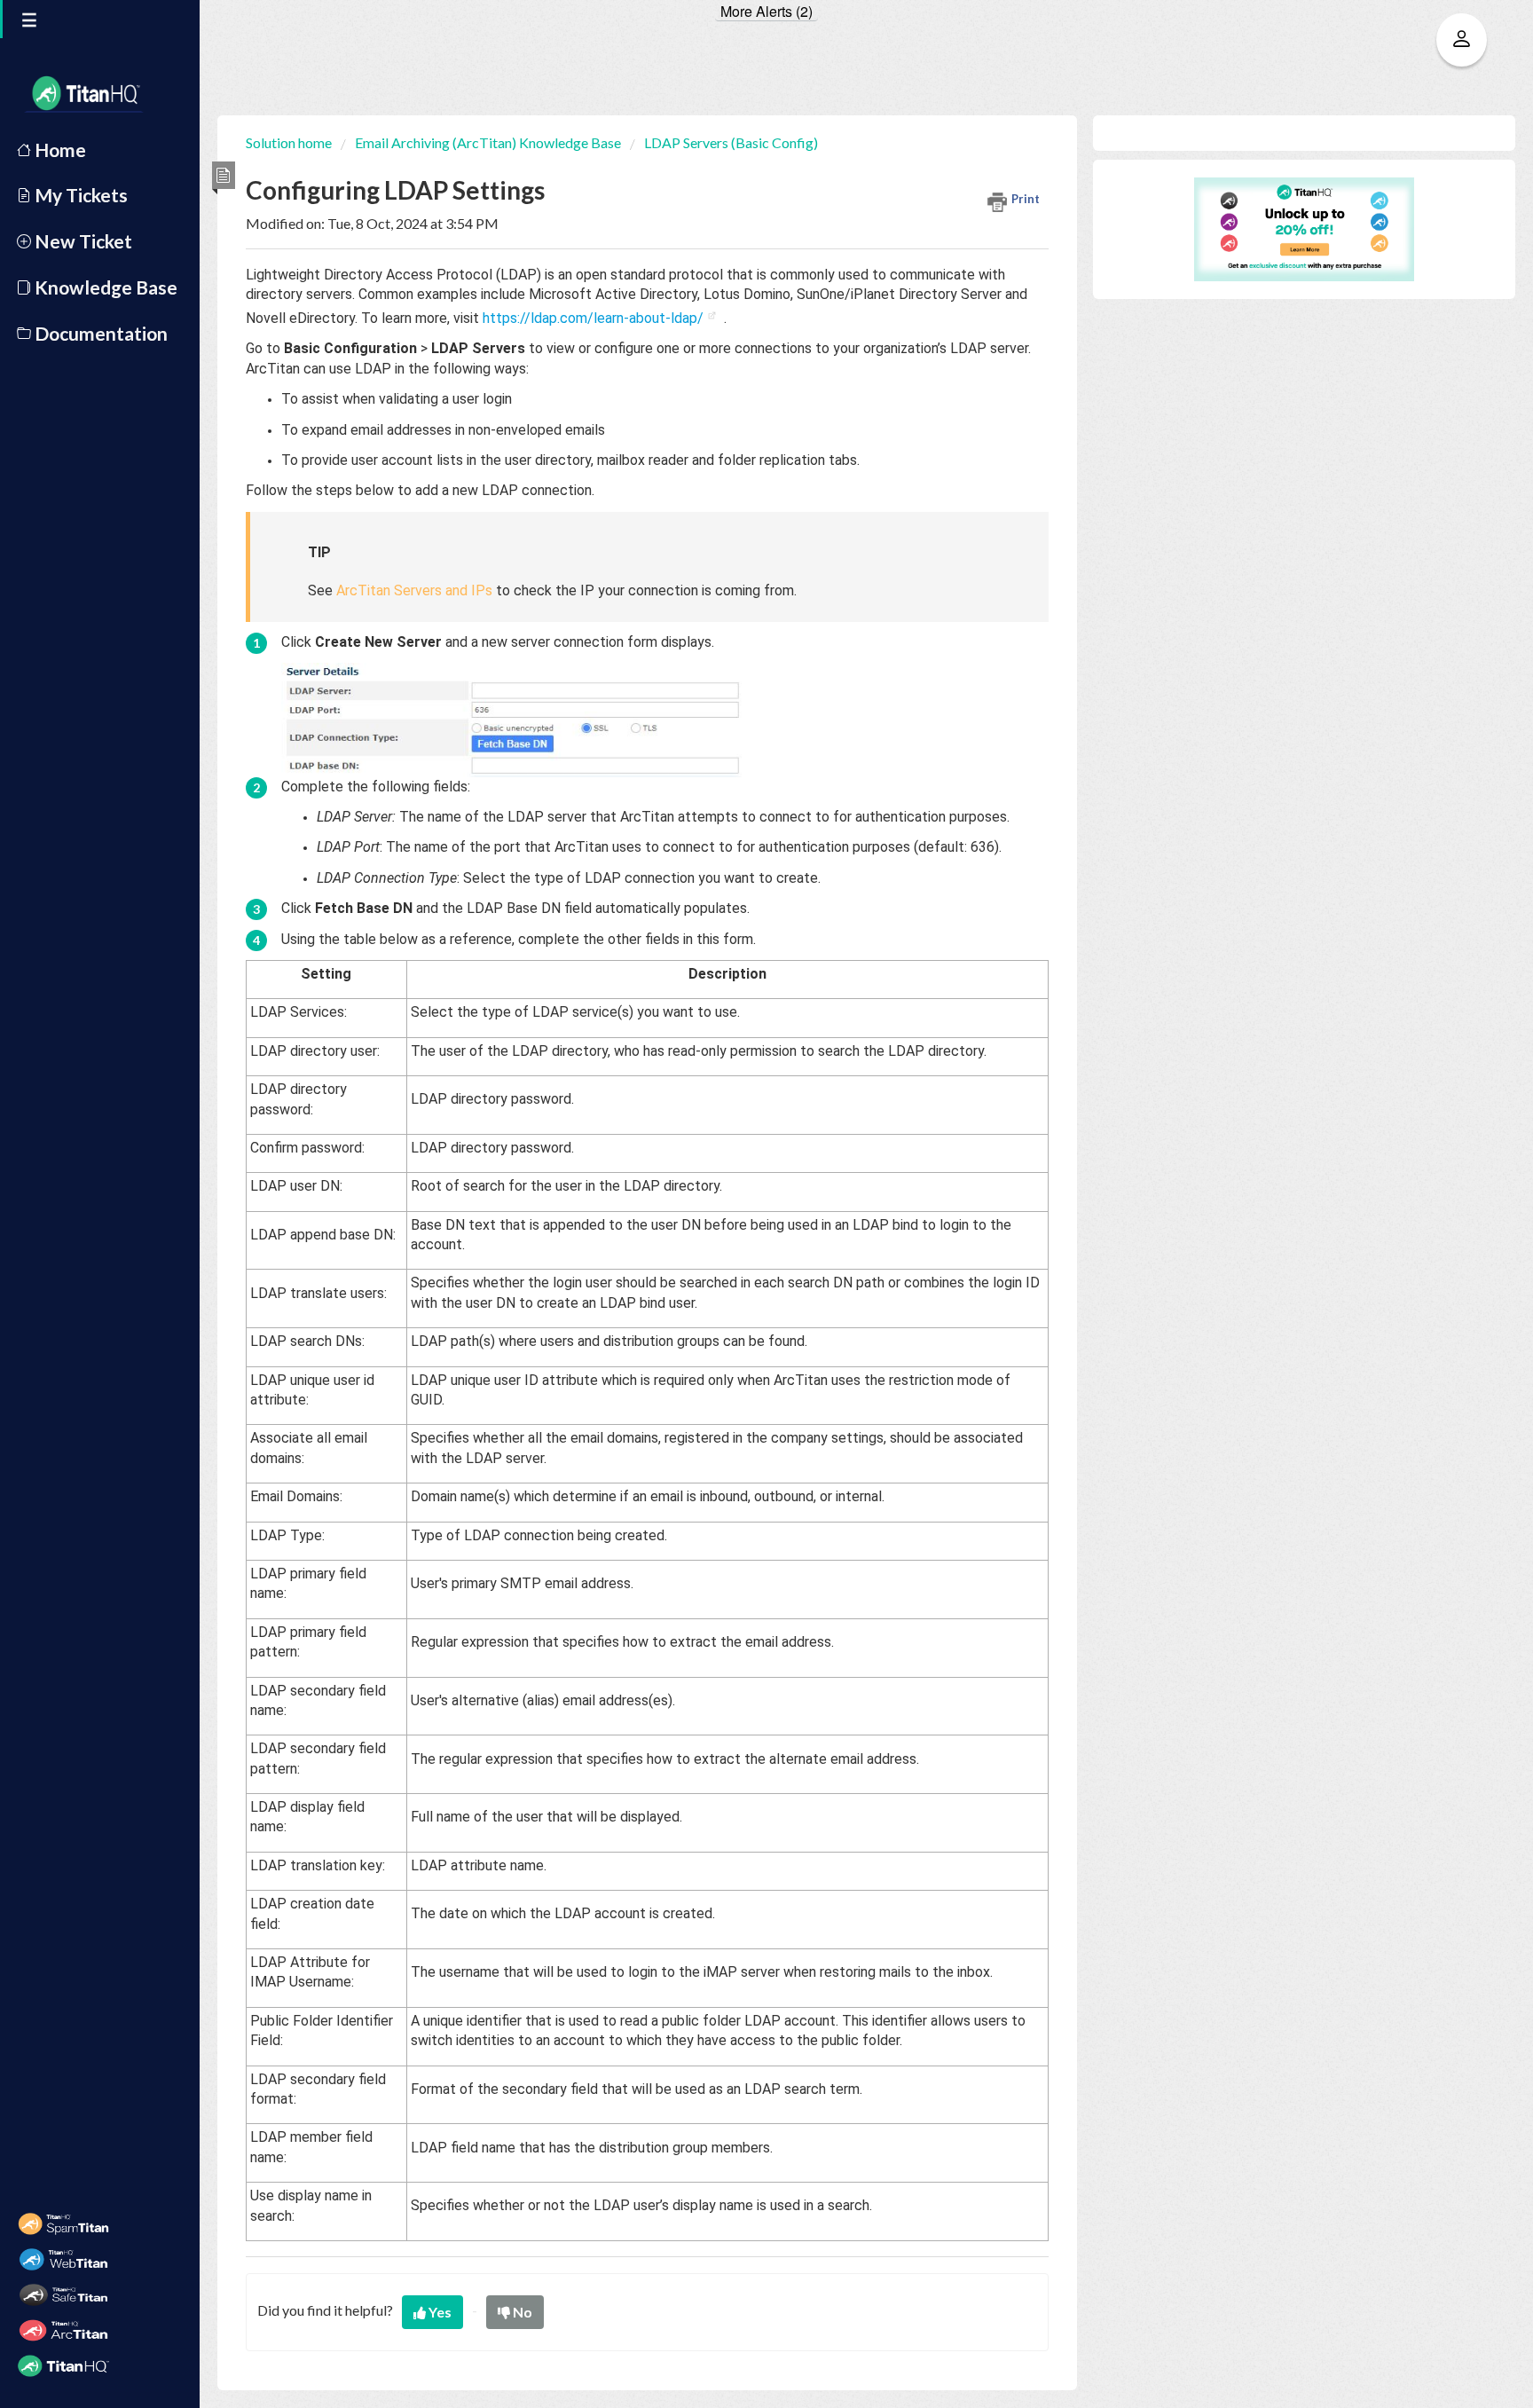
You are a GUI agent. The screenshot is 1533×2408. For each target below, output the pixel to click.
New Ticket (82, 241)
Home (59, 150)
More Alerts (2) (766, 12)
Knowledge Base (104, 287)
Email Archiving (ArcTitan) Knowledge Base (488, 142)
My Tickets (79, 195)
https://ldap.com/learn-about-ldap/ (593, 318)
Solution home (290, 142)
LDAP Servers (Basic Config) (731, 142)
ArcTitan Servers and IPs (414, 590)
